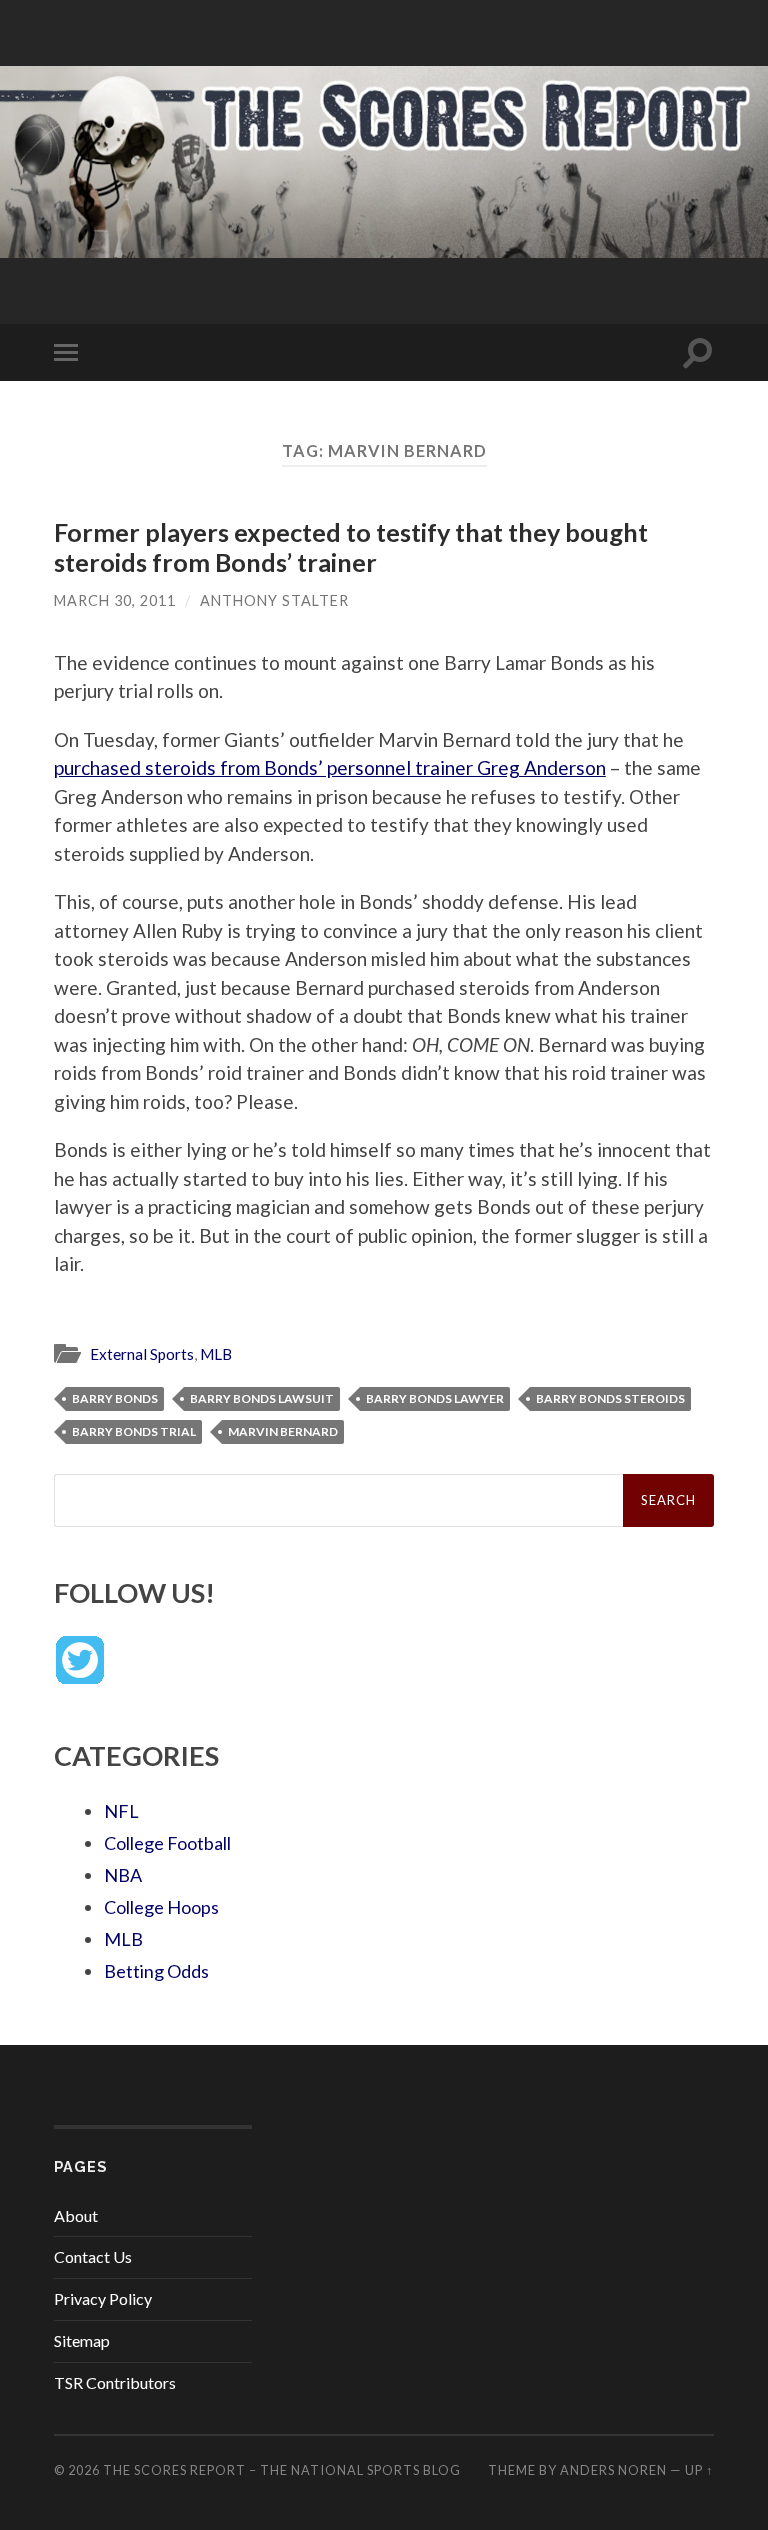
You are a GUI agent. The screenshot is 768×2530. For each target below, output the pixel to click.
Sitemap (82, 2340)
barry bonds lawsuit (262, 1398)
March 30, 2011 (115, 600)
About (76, 2215)
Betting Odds (156, 1971)
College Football (167, 1843)
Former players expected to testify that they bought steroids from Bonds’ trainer (351, 547)
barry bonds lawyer (435, 1398)
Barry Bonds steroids (610, 1398)
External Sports (142, 1354)
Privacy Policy (103, 2298)
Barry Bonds (115, 1398)
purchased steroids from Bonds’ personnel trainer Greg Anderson (330, 767)
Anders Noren (613, 2470)
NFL (121, 1811)
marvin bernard (283, 1431)
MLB (216, 1354)
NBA (123, 1875)
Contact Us (93, 2256)
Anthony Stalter (274, 600)
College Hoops (161, 1907)
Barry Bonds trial (134, 1431)
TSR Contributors (115, 2382)
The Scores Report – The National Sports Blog (282, 2470)
